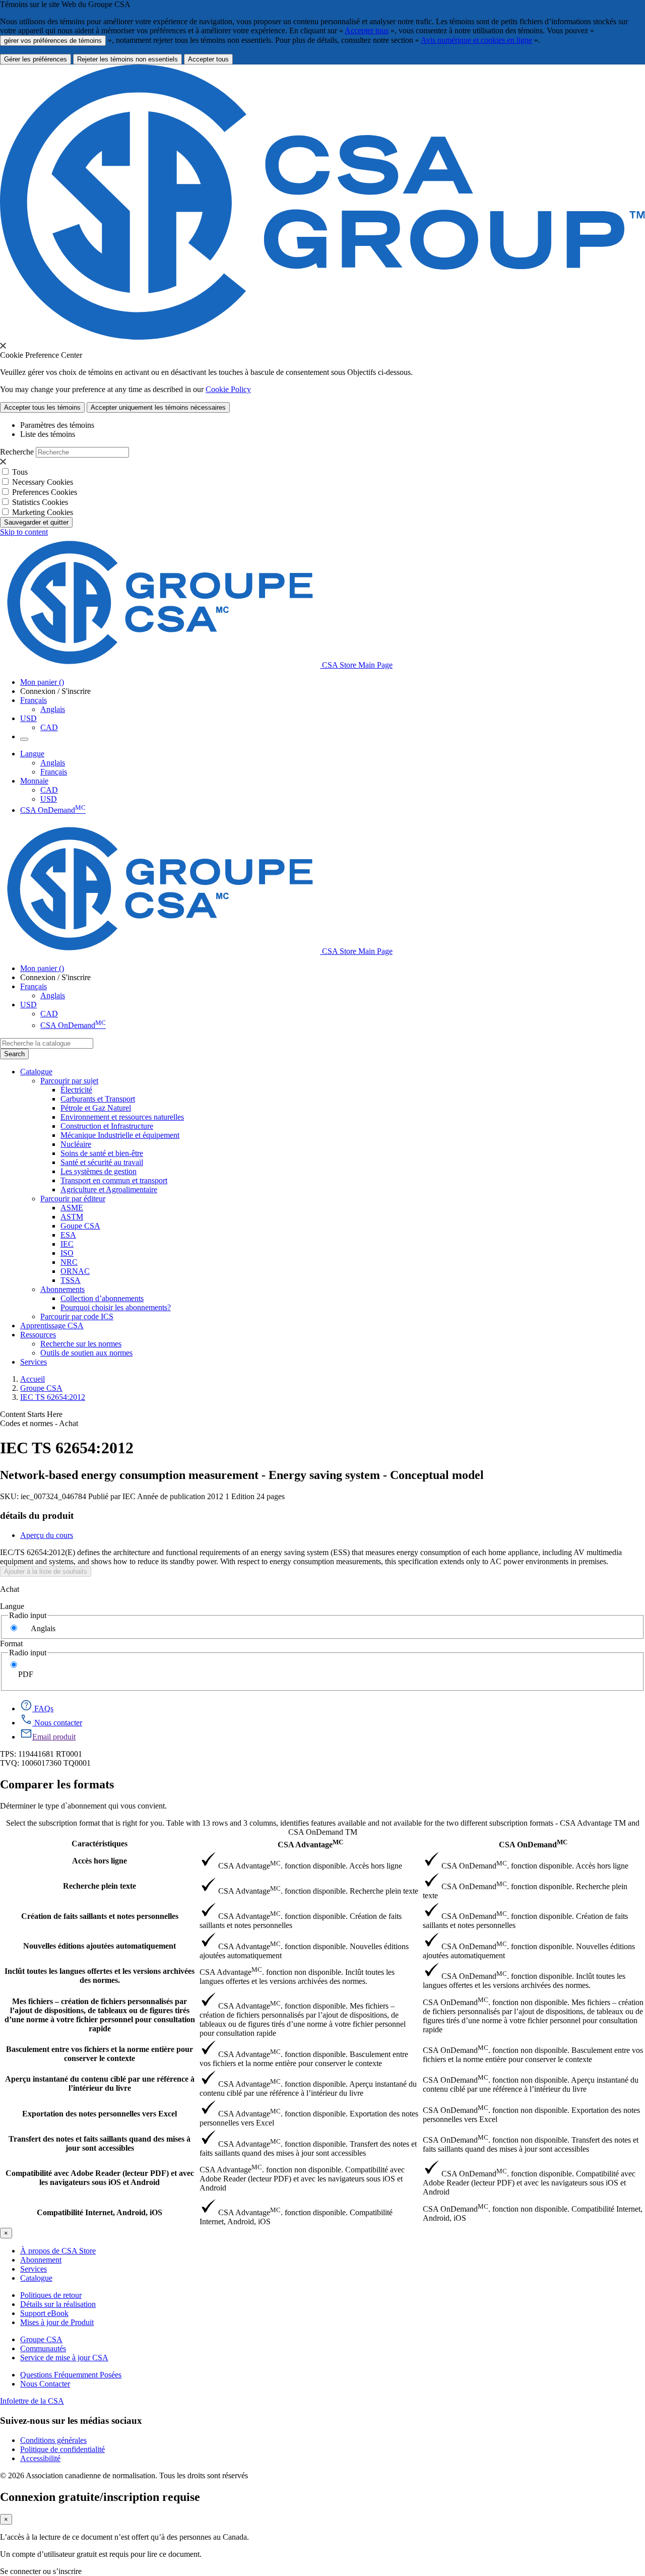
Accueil (33, 1379)
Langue (12, 1606)
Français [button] (34, 700)
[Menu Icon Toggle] (24, 739)
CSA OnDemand (53, 810)
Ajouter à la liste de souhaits (46, 1571)
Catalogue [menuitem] (36, 1072)
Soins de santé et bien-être (102, 1153)
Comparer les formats (57, 1784)
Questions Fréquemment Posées (71, 2375)
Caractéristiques (100, 1844)
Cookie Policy (228, 389)
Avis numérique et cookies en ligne (476, 40)
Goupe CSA (80, 1226)
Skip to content (24, 532)
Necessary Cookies (43, 482)
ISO (67, 1253)
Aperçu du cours (47, 1535)
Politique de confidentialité (62, 2449)
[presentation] (3, 346)
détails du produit (37, 1516)
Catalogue (36, 2278)
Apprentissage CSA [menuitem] (52, 1326)
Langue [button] (32, 754)
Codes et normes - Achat (39, 1423)
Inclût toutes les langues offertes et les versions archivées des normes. (100, 1976)
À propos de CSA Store (58, 2251)
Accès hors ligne (100, 1861)
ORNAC (75, 1271)
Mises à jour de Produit (57, 2322)
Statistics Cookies (40, 502)
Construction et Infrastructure (107, 1126)
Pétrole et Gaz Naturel (96, 1108)
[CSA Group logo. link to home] (322, 337)
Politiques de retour (51, 2295)
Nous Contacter (45, 2384)
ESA (68, 1235)
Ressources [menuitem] (38, 1335)
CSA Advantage (310, 1844)
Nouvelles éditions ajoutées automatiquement (100, 1946)
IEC (67, 1244)
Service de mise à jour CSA (64, 2358)
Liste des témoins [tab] (48, 434)
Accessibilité (40, 2458)
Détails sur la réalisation (58, 2304)
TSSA (71, 1280)
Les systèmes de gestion (99, 1171)
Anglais (53, 709)
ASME (72, 1208)
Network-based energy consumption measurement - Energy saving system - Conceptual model (242, 1475)
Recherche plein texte (100, 1886)
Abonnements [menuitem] (62, 1289)
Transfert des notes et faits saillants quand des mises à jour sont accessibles (100, 2143)
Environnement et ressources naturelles (122, 1117)
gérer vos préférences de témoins (53, 41)
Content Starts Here (31, 1414)
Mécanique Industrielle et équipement (120, 1135)
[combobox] (47, 1043)
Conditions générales (53, 2440)
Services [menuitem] (34, 1362)
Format (11, 1644)
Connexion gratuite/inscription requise (100, 2497)
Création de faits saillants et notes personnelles (100, 1916)
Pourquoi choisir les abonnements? (116, 1307)
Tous (20, 472)
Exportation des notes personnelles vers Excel (100, 2114)
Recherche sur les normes (81, 1344)
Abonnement (41, 2260)
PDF (26, 1674)
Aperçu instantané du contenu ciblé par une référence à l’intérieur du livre (100, 2083)
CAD (49, 727)
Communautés (43, 2348)
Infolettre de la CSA (32, 2401)
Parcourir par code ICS (77, 1316)
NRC (69, 1262)
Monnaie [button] (34, 781)
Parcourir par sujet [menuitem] (69, 1081)
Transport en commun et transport (114, 1180)
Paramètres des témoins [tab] (57, 425)
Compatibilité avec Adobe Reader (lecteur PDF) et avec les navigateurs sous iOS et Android (100, 2178)
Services (34, 2269)
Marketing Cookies (43, 512)
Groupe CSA (41, 1388)
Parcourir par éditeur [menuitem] (73, 1199)
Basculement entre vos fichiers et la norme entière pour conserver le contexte (100, 2054)
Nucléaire (76, 1144)
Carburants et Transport (98, 1099)
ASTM (72, 1217)
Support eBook (44, 2313)
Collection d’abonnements (102, 1298)
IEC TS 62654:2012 (53, 1397)
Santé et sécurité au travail (102, 1162)
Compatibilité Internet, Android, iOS (100, 2212)
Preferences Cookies (45, 492)
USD (28, 718)
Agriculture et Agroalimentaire (109, 1189)
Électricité (76, 1090)
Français (54, 772)
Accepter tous (367, 30)
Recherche (17, 452)
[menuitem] (353, 1090)
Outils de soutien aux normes (86, 1353)
